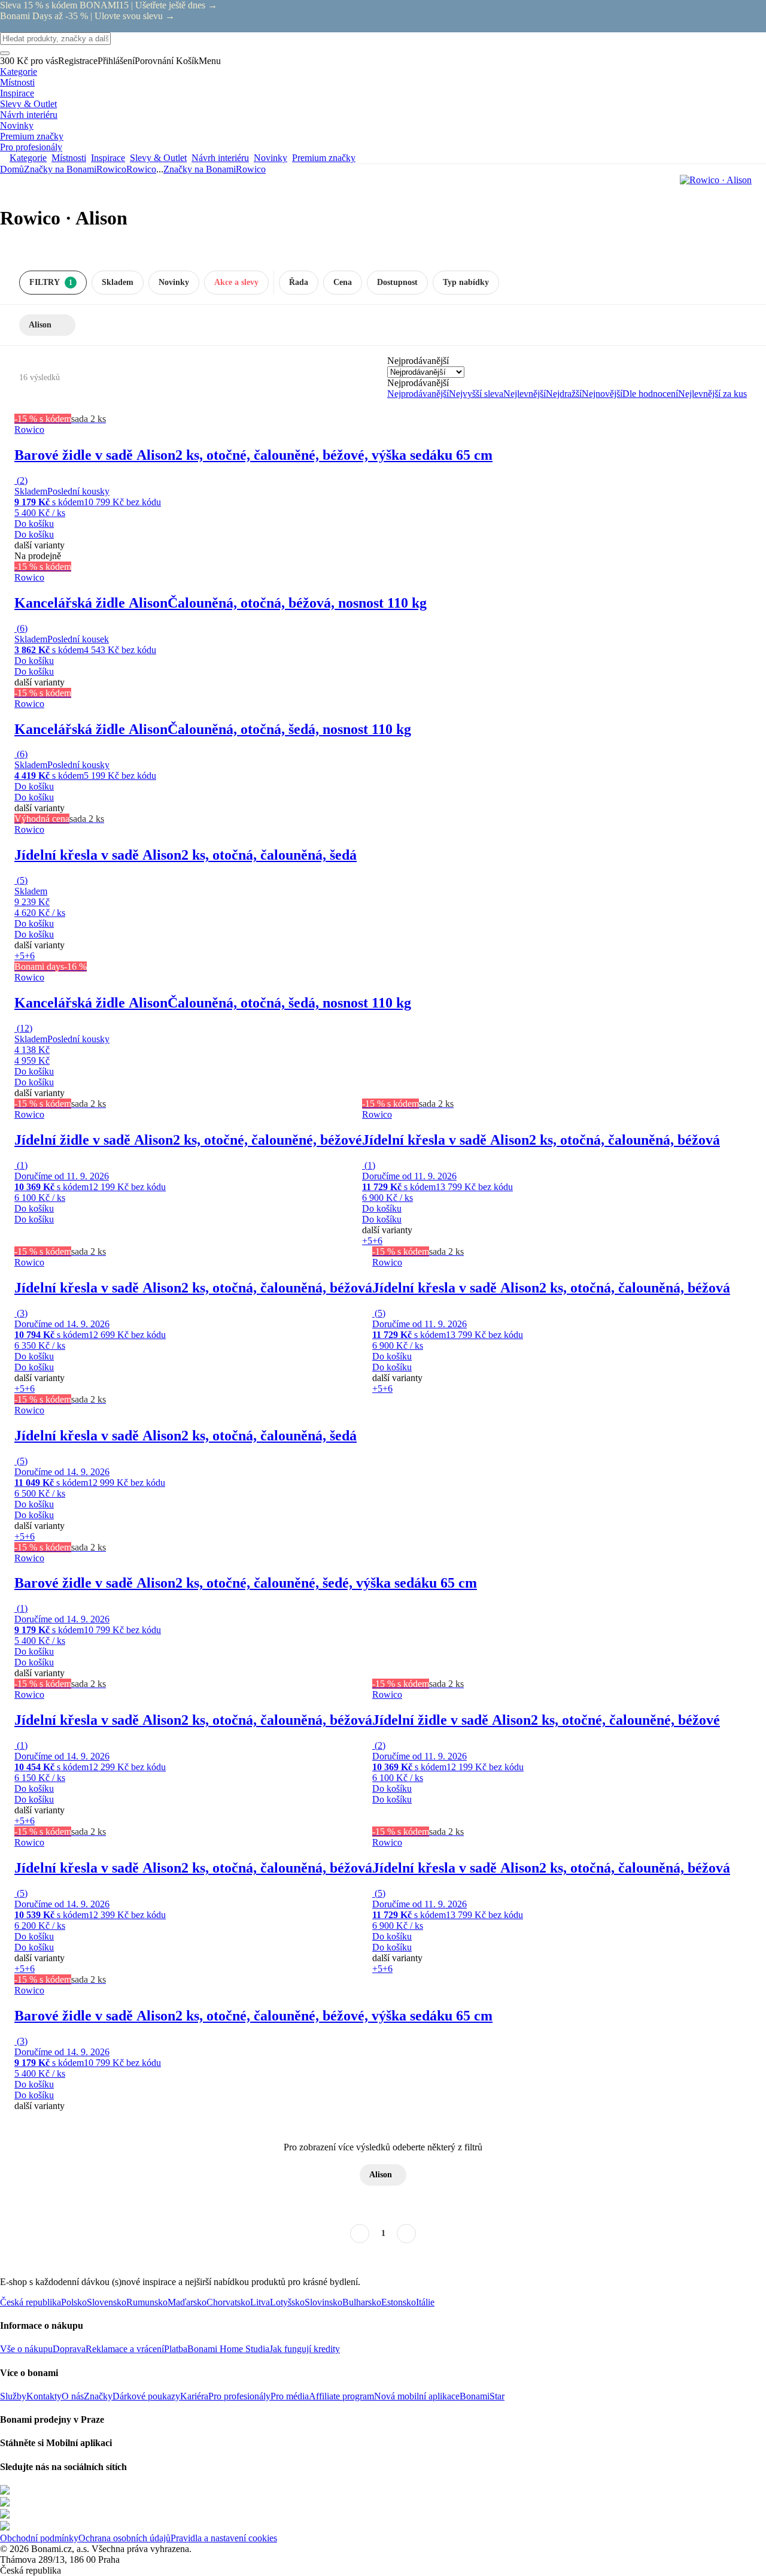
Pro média (290, 2396)
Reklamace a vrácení (125, 2349)
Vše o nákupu (26, 2349)
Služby (13, 2396)
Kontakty (44, 2396)
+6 (30, 956)
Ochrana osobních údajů (124, 2538)
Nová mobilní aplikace (417, 2396)
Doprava (69, 2349)
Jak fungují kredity (305, 2349)
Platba (176, 2349)
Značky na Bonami (60, 169)
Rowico (141, 169)
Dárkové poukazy (146, 2396)
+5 (19, 956)
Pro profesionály (239, 2396)
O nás (73, 2396)
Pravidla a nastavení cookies (224, 2538)
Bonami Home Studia (228, 2349)
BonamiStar (482, 2396)
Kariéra (194, 2396)
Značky (98, 2396)
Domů (12, 169)
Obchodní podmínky (39, 2538)
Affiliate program (341, 2396)
